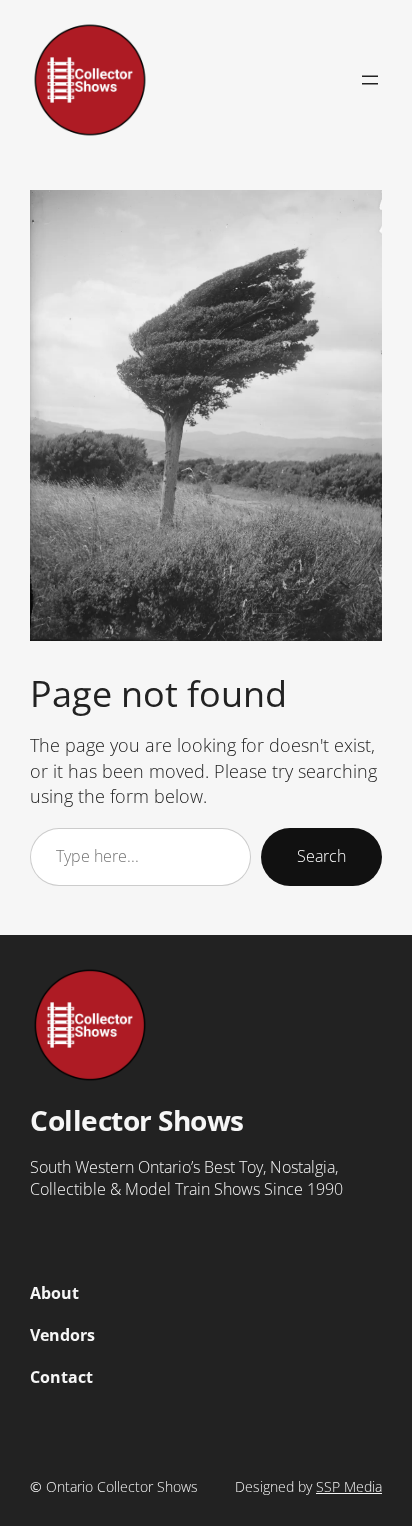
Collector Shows (137, 1120)
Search (321, 856)
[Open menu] (370, 80)
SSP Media (349, 1486)
